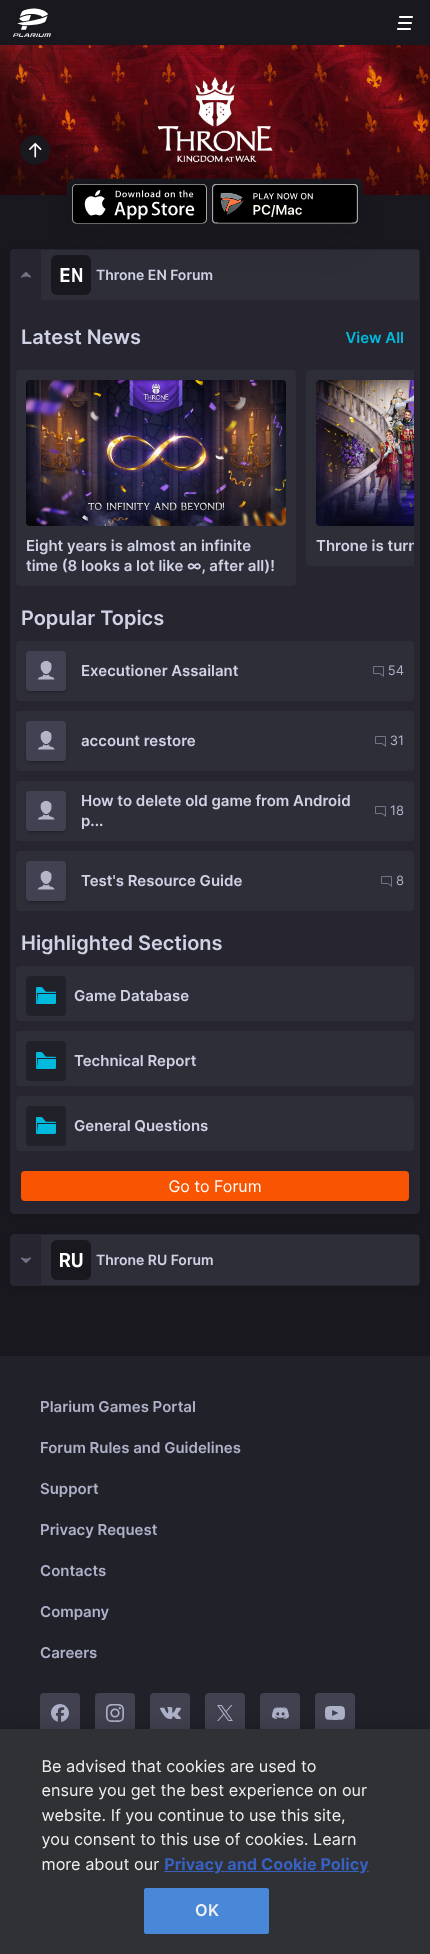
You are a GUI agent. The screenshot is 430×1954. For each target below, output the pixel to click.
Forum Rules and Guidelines (140, 1447)
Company (74, 1611)
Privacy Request (98, 1529)
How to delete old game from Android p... (216, 810)
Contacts (73, 1570)
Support (69, 1488)
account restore (138, 740)
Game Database (131, 995)
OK (207, 1910)
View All (374, 337)
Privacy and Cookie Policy (266, 1864)
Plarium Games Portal (118, 1406)
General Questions (141, 1125)
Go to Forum (214, 1186)
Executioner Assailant (159, 670)
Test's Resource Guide (161, 880)
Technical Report (135, 1060)
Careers (68, 1652)
